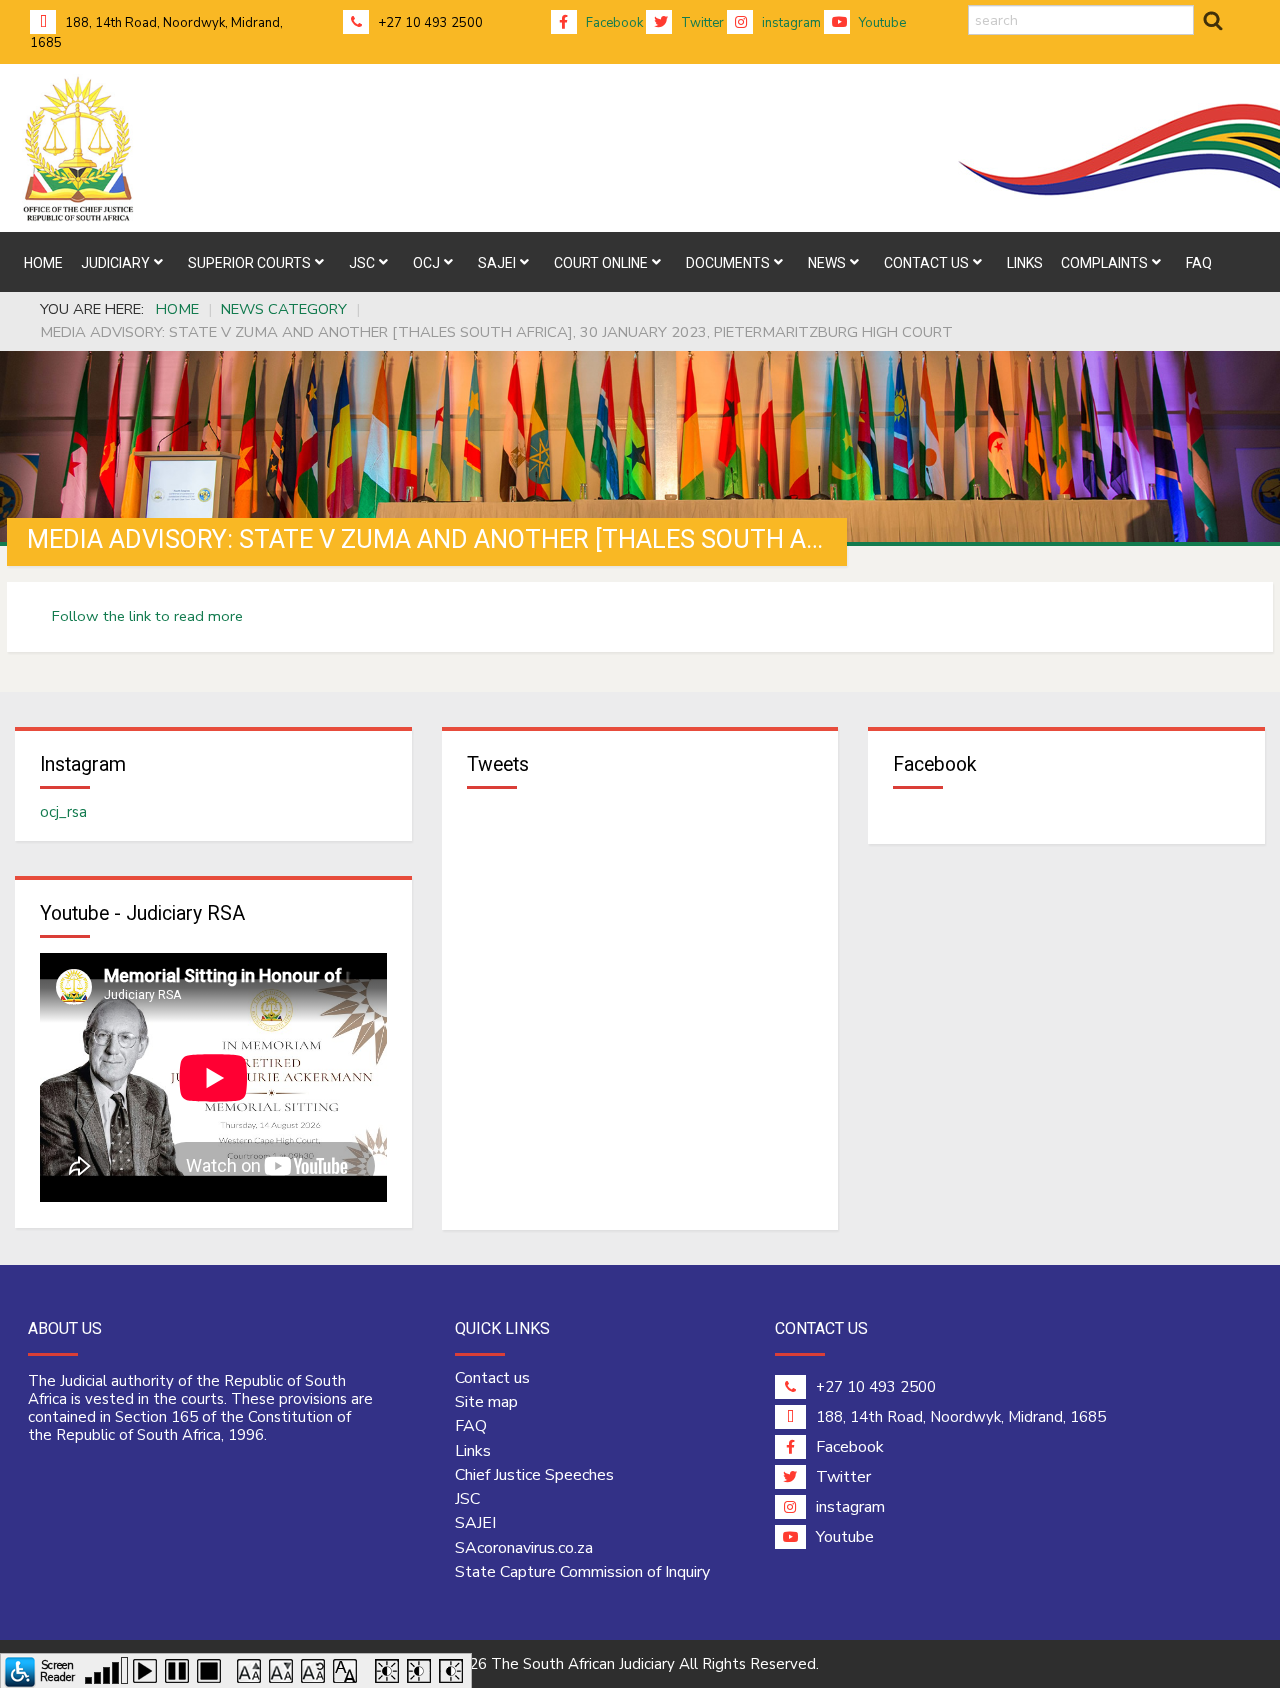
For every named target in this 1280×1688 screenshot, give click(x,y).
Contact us (492, 1378)
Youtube (881, 23)
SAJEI (475, 1523)
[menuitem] (43, 262)
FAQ (471, 1426)
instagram (790, 23)
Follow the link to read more (147, 616)
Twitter (701, 23)
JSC (467, 1499)
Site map (486, 1402)
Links (473, 1451)
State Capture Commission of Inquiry (582, 1572)
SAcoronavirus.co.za (524, 1548)
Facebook (613, 23)
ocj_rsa (63, 812)
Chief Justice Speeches (534, 1475)
